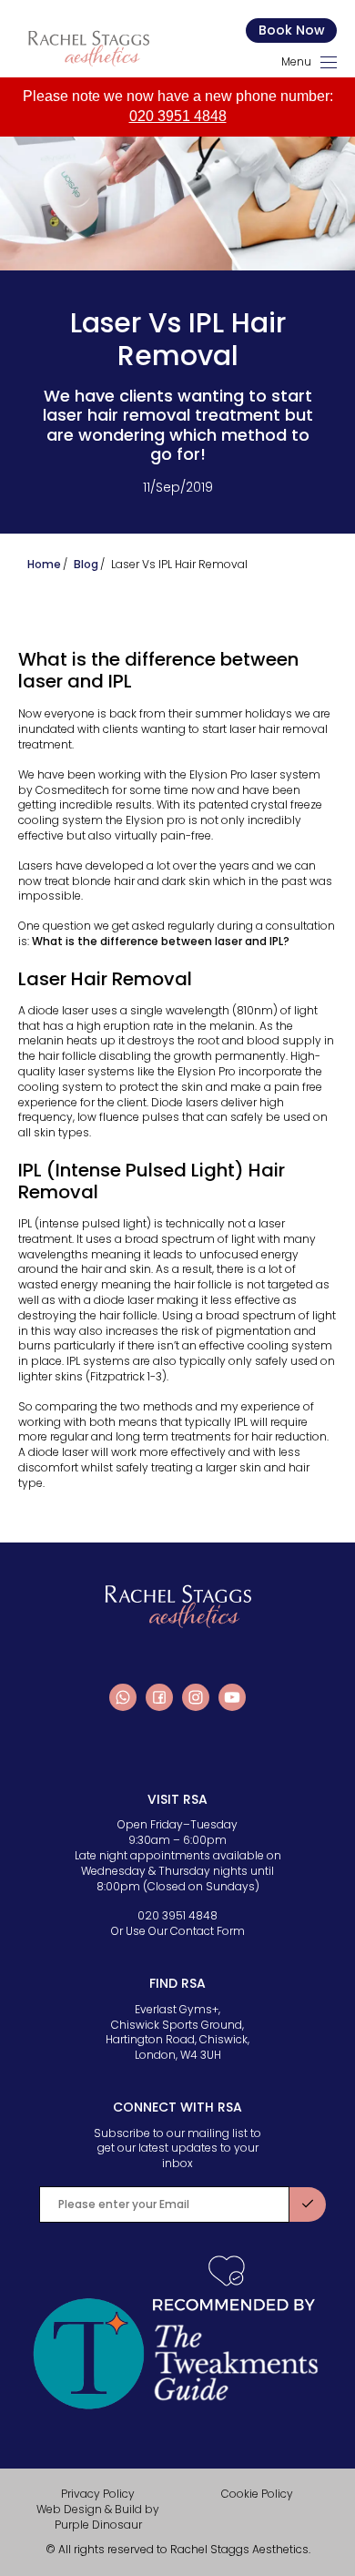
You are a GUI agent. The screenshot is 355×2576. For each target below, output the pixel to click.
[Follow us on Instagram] (196, 1697)
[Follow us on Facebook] (159, 1697)
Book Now (292, 30)
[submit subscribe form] (308, 2204)
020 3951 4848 (178, 116)
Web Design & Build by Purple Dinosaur (98, 2517)
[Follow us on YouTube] (232, 1697)
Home (44, 565)
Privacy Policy (98, 2494)
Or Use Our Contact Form (178, 1931)
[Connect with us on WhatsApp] (123, 1697)
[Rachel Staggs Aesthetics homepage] (88, 48)
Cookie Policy (257, 2494)
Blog (86, 565)
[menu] (329, 62)
